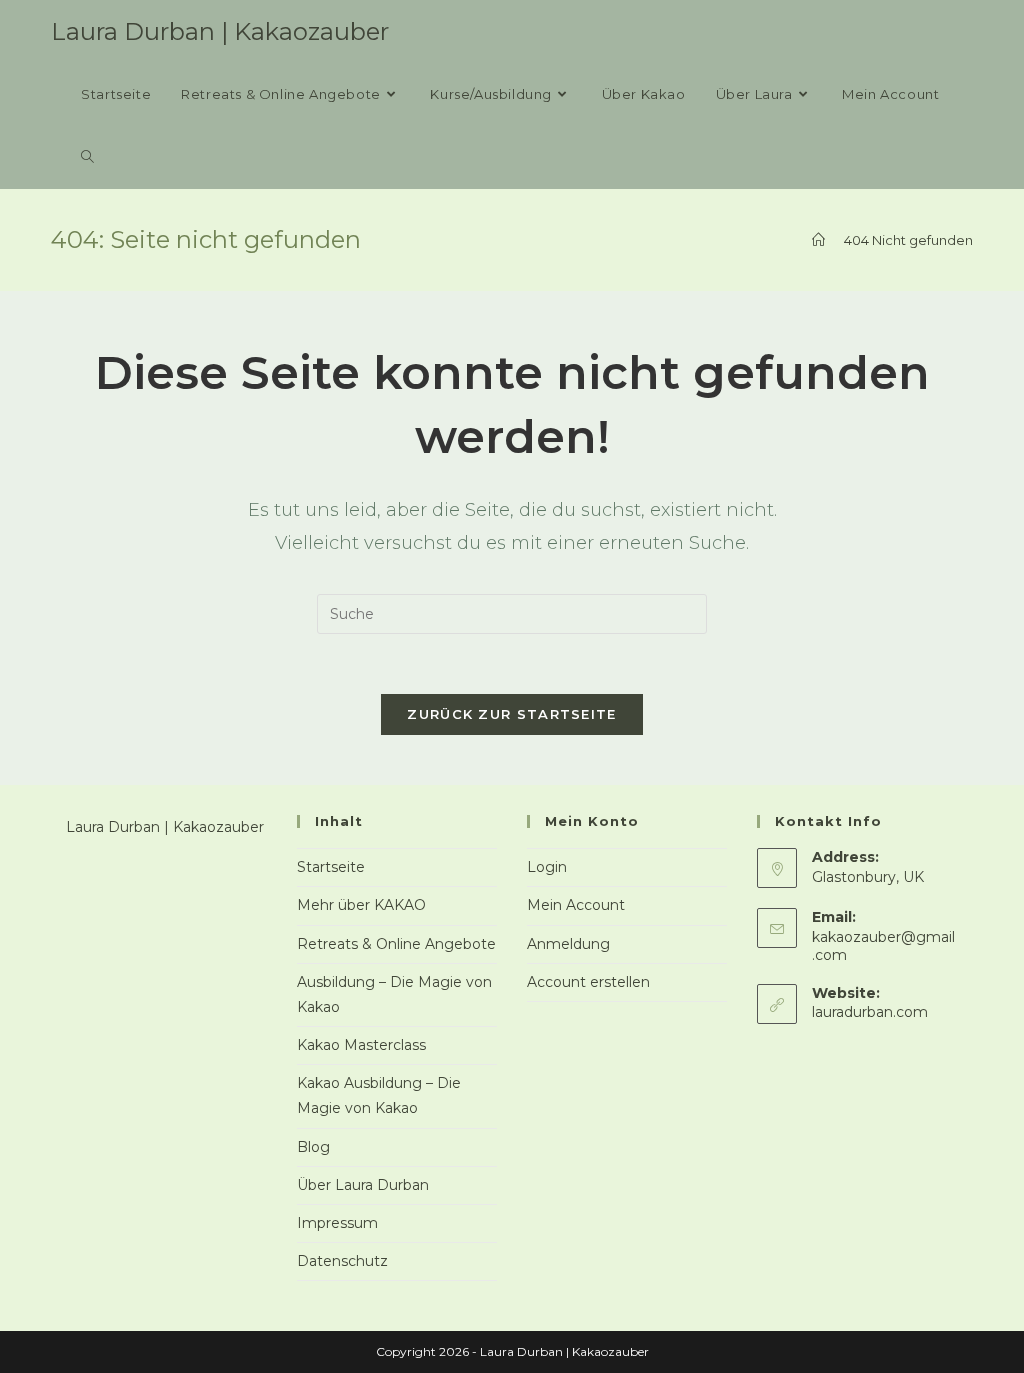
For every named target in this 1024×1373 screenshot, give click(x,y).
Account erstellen (588, 982)
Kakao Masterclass (361, 1045)
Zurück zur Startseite (511, 714)
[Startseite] (818, 240)
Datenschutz (342, 1261)
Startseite (331, 867)
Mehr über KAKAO (361, 905)
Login (547, 867)
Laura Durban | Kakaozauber (220, 31)
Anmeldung (568, 944)
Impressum (337, 1223)
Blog (313, 1147)
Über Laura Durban (363, 1185)
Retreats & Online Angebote (396, 944)
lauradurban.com (870, 1012)
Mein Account (576, 905)
